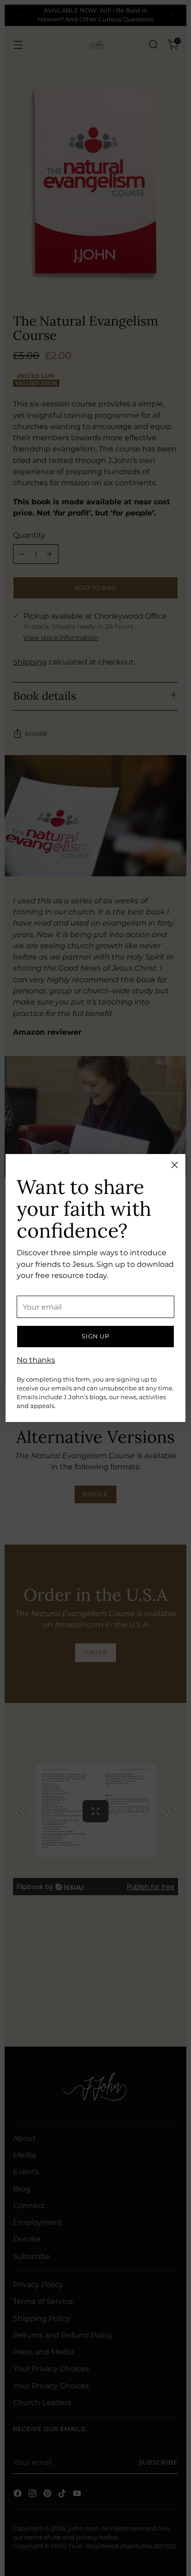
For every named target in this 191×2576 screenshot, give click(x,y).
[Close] (175, 1165)
